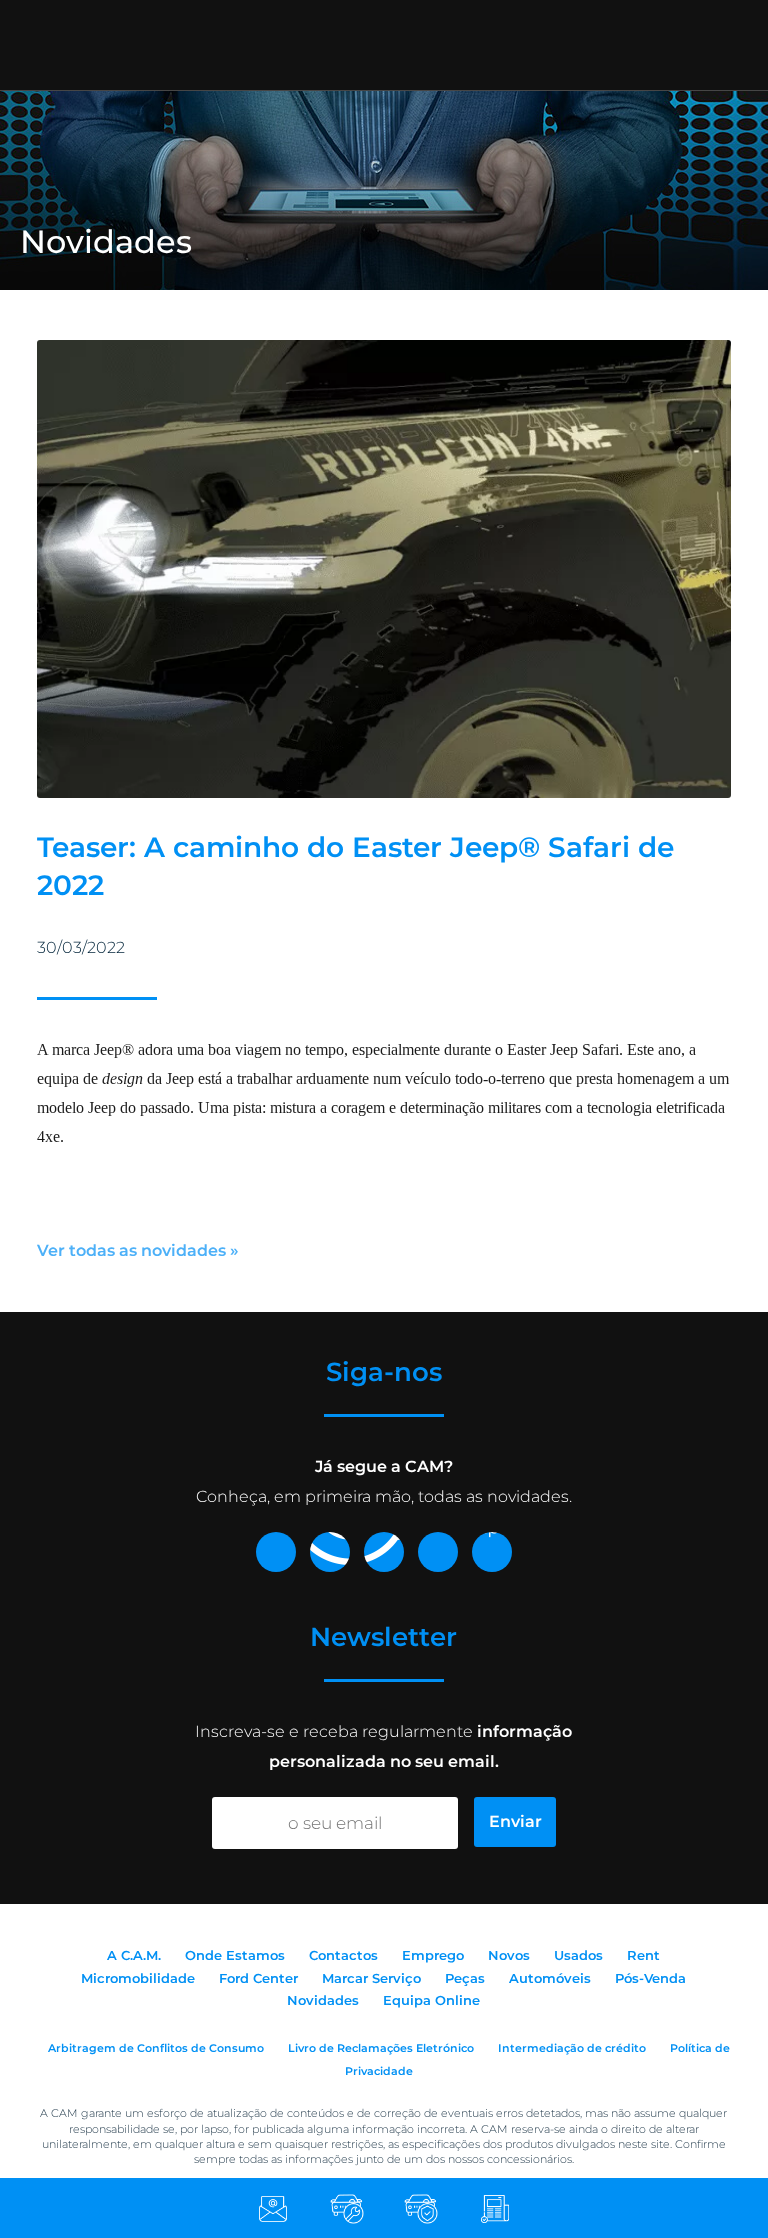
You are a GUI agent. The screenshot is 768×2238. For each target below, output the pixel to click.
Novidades (323, 2000)
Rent (643, 1955)
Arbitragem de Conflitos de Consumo (156, 2048)
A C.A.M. (134, 1955)
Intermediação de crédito (572, 2048)
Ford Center (258, 1978)
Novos (509, 1955)
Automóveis (550, 1978)
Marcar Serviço (371, 1978)
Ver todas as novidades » (138, 1250)
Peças (465, 1978)
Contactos (343, 1955)
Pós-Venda (650, 1978)
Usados (578, 1955)
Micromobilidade (138, 1978)
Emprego (433, 1955)
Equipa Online (431, 2000)
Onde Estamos (235, 1955)
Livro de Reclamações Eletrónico (381, 2048)
